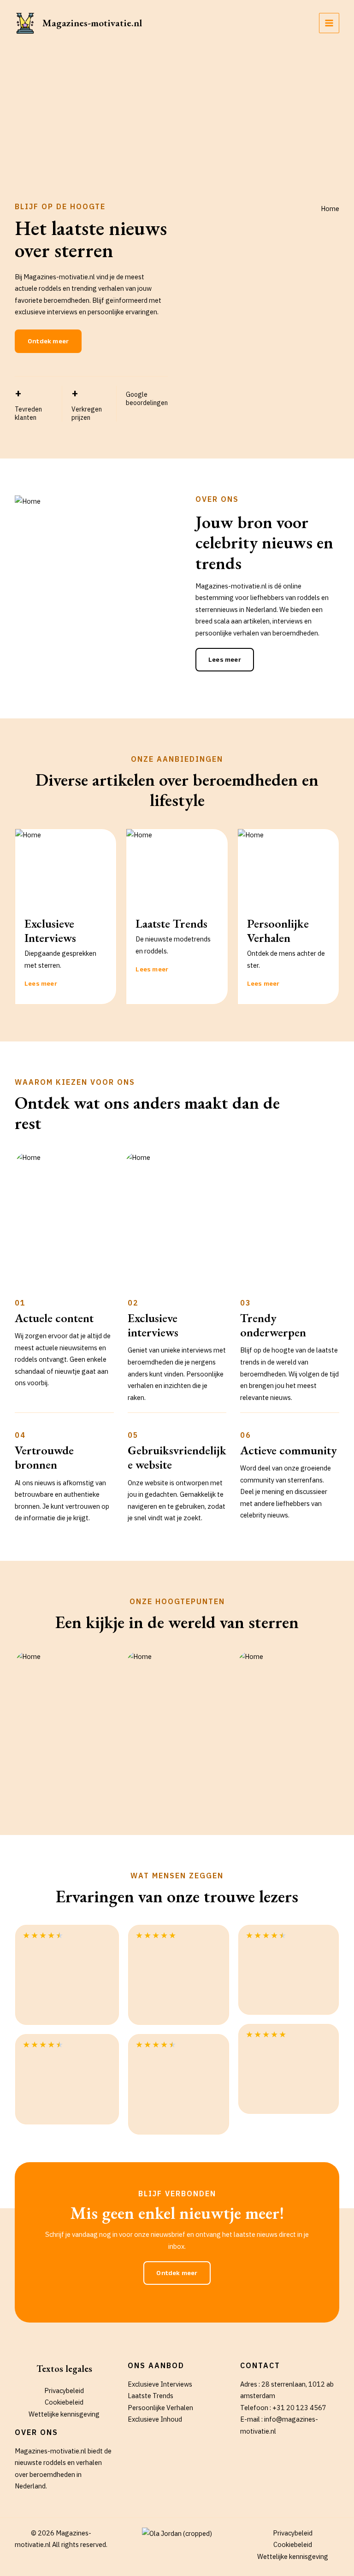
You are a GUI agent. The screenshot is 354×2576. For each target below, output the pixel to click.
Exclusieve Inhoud (155, 2419)
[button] (48, 341)
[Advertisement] (177, 115)
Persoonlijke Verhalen (160, 2408)
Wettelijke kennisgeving (64, 2414)
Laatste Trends (150, 2396)
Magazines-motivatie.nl (92, 23)
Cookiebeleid (64, 2402)
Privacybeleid (64, 2391)
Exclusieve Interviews (160, 2384)
